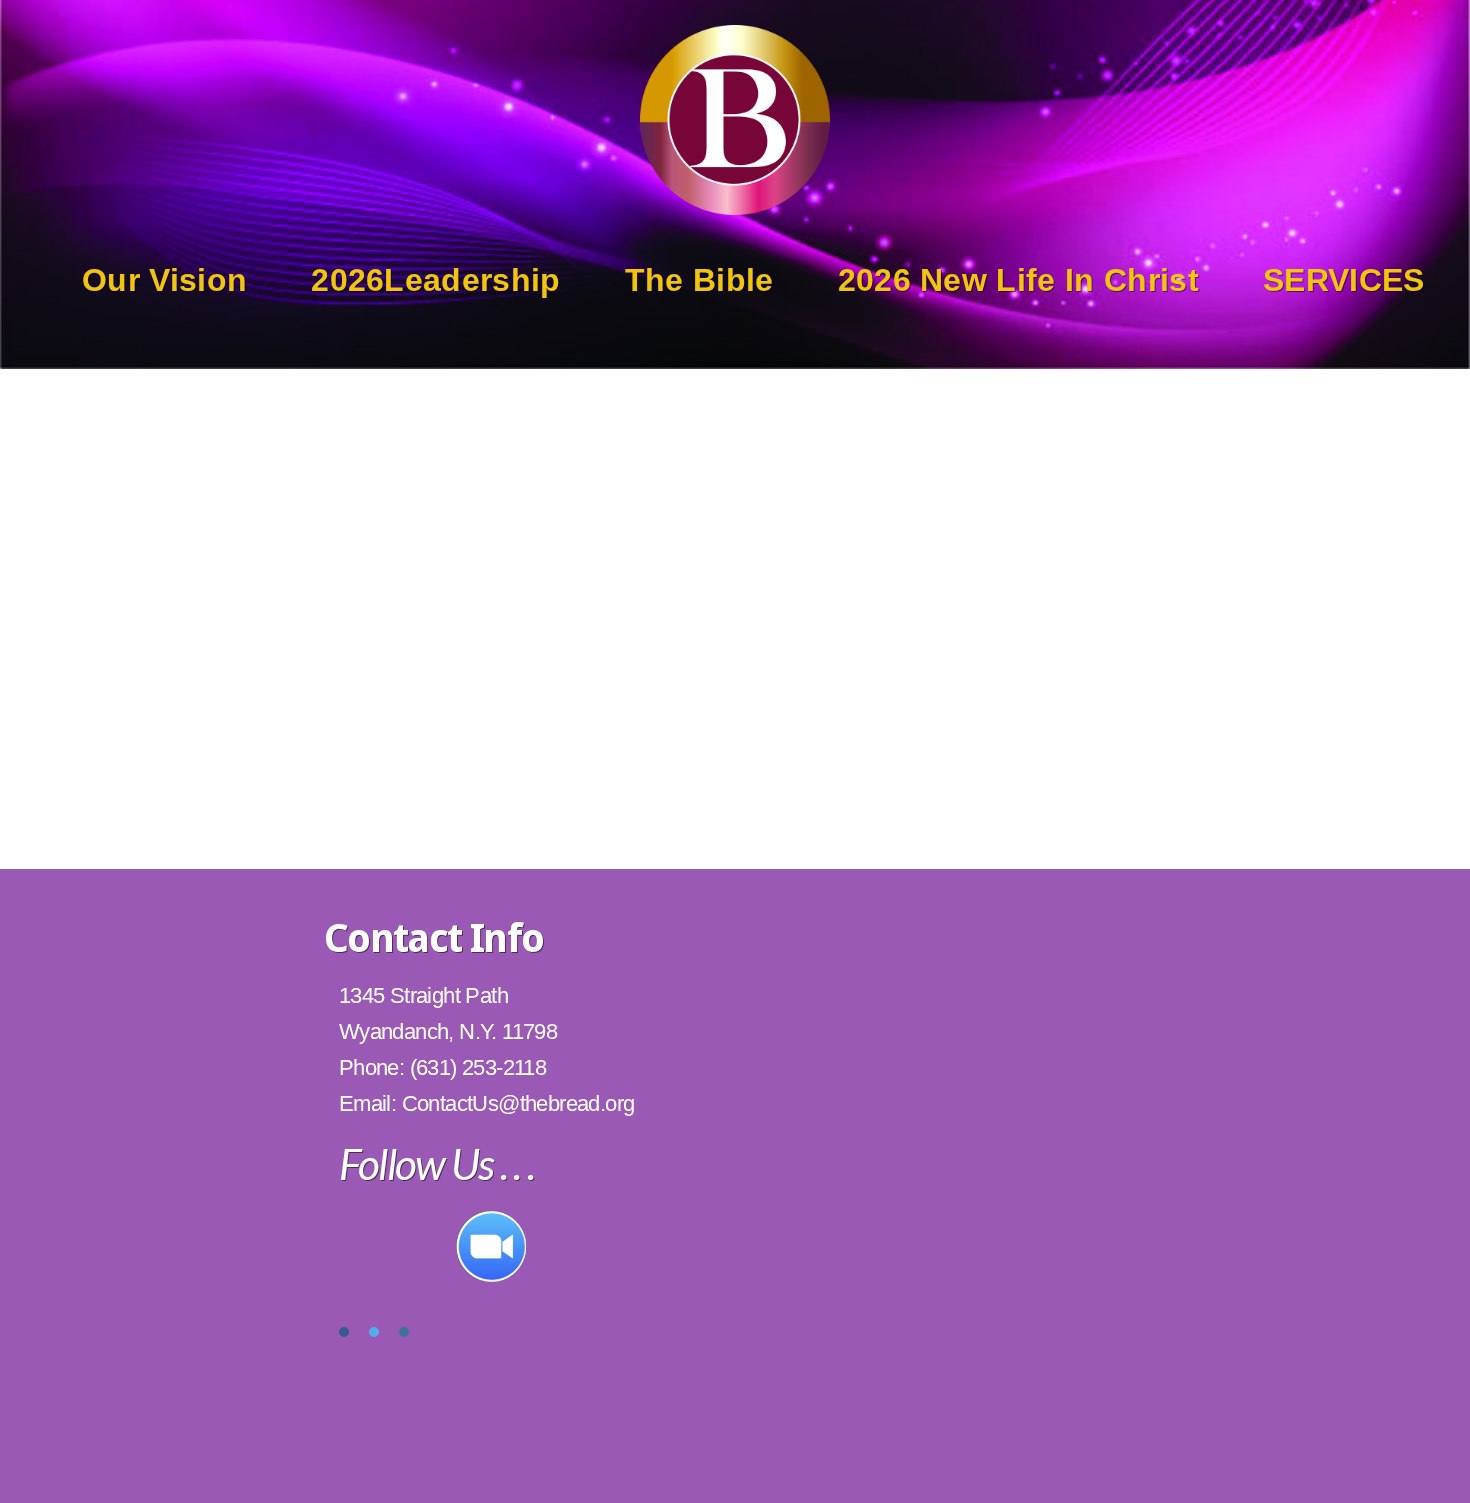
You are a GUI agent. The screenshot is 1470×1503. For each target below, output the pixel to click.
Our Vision (164, 280)
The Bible (699, 280)
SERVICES (1344, 280)
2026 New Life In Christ (1018, 280)
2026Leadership (435, 280)
